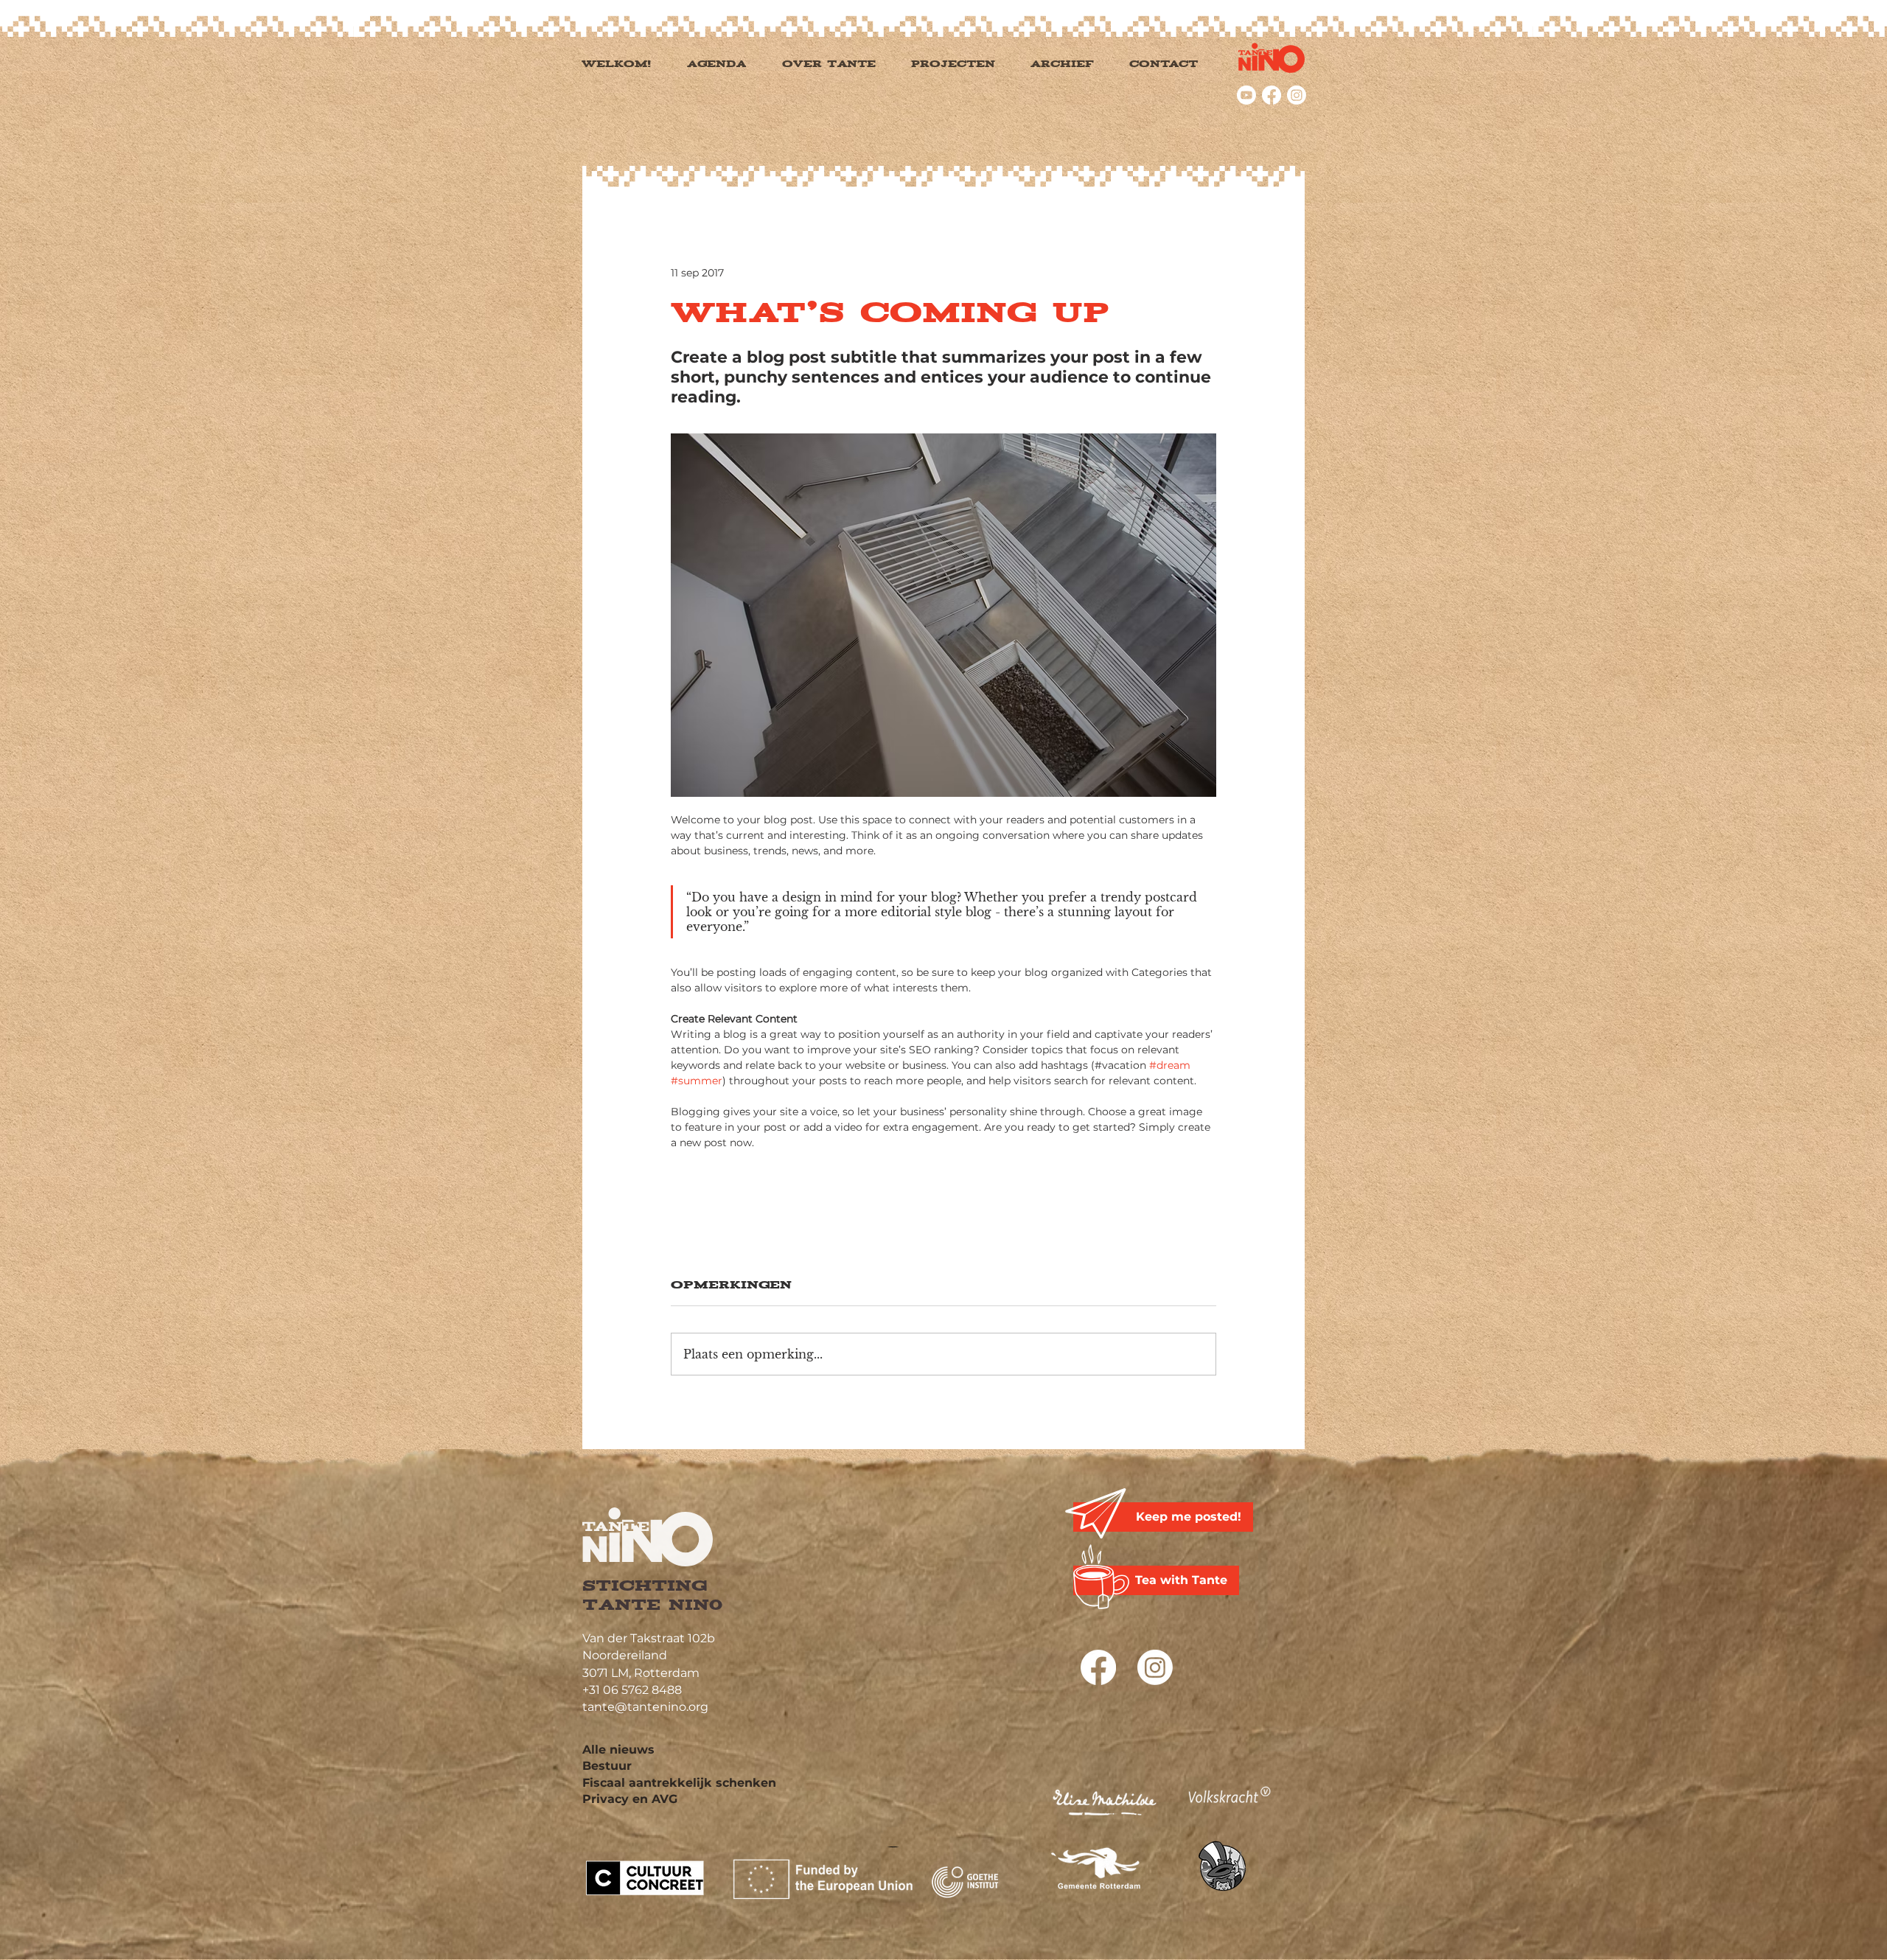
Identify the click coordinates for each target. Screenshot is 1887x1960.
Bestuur (607, 1766)
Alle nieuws (618, 1750)
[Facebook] (1272, 95)
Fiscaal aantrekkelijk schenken (679, 1783)
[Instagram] (1297, 95)
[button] (969, 64)
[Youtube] (1246, 95)
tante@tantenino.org (645, 1707)
